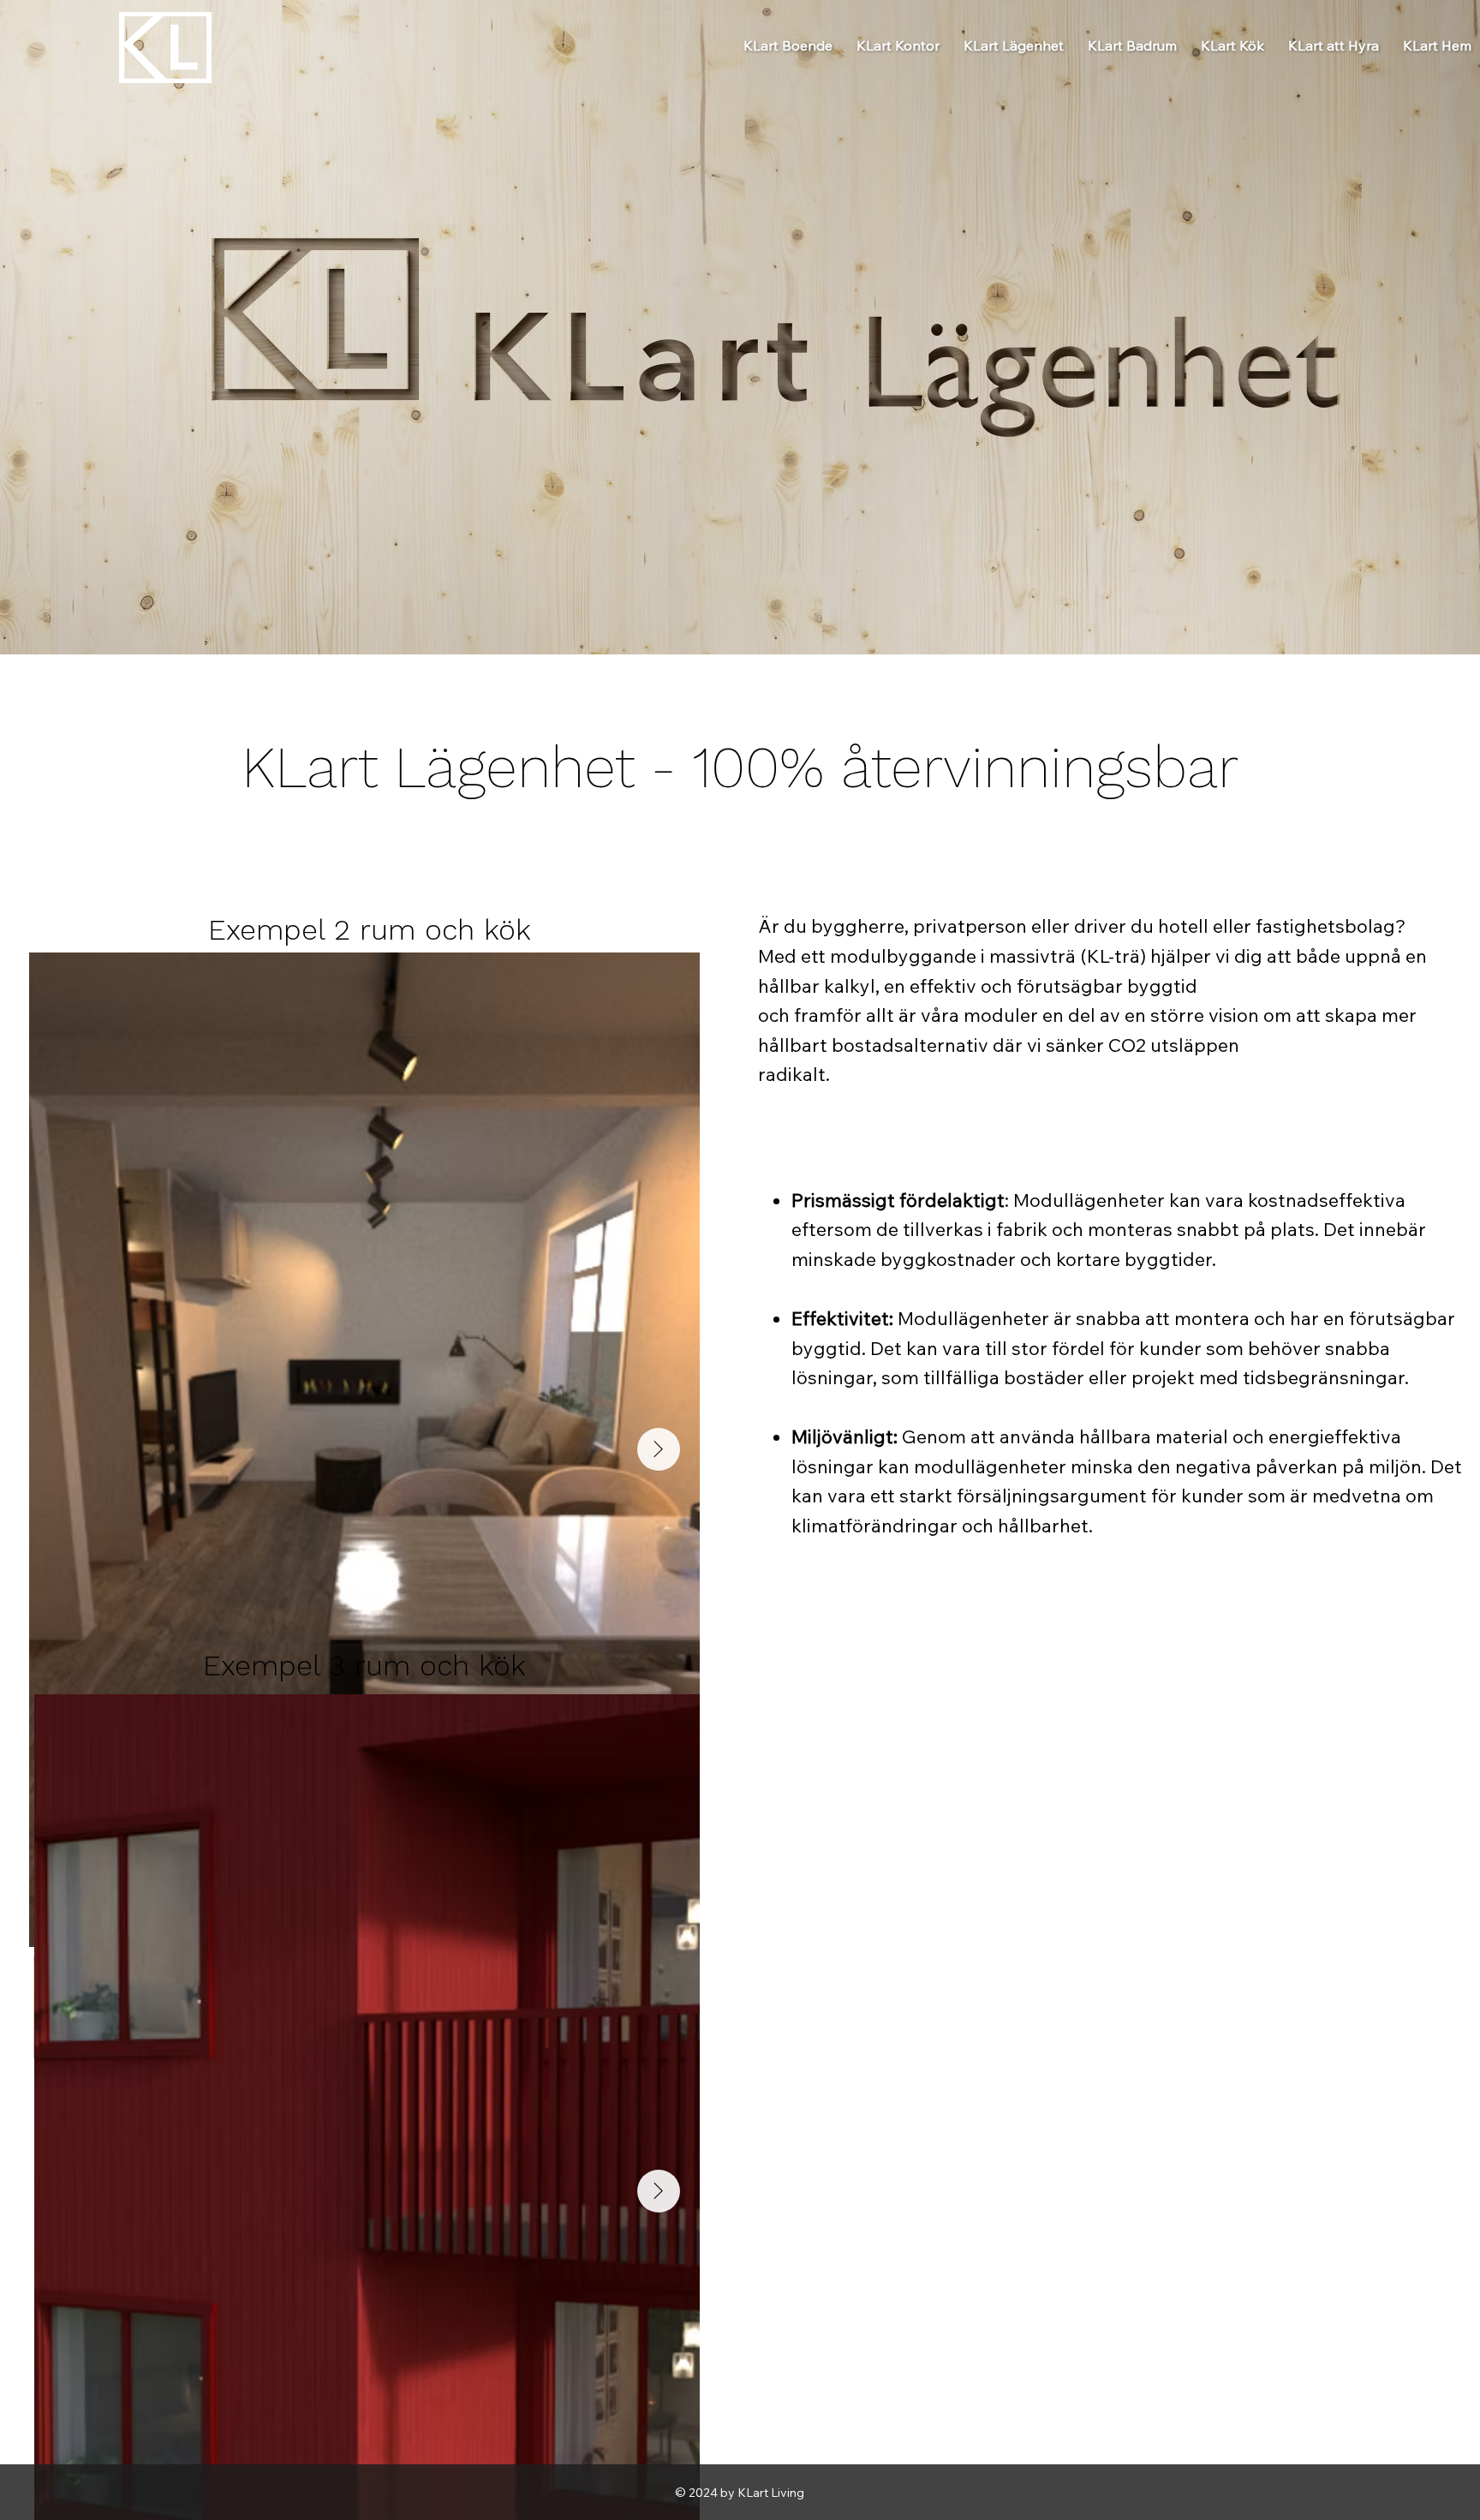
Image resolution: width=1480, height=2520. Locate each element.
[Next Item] (659, 1449)
